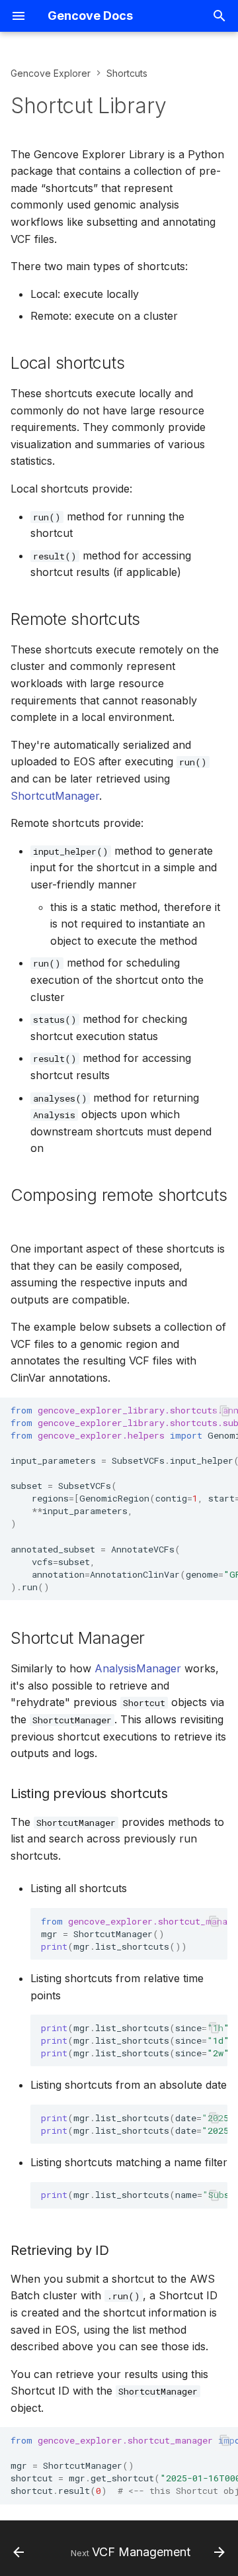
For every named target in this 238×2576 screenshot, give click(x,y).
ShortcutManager (55, 796)
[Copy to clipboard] (225, 1411)
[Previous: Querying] (19, 2552)
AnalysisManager (138, 1668)
